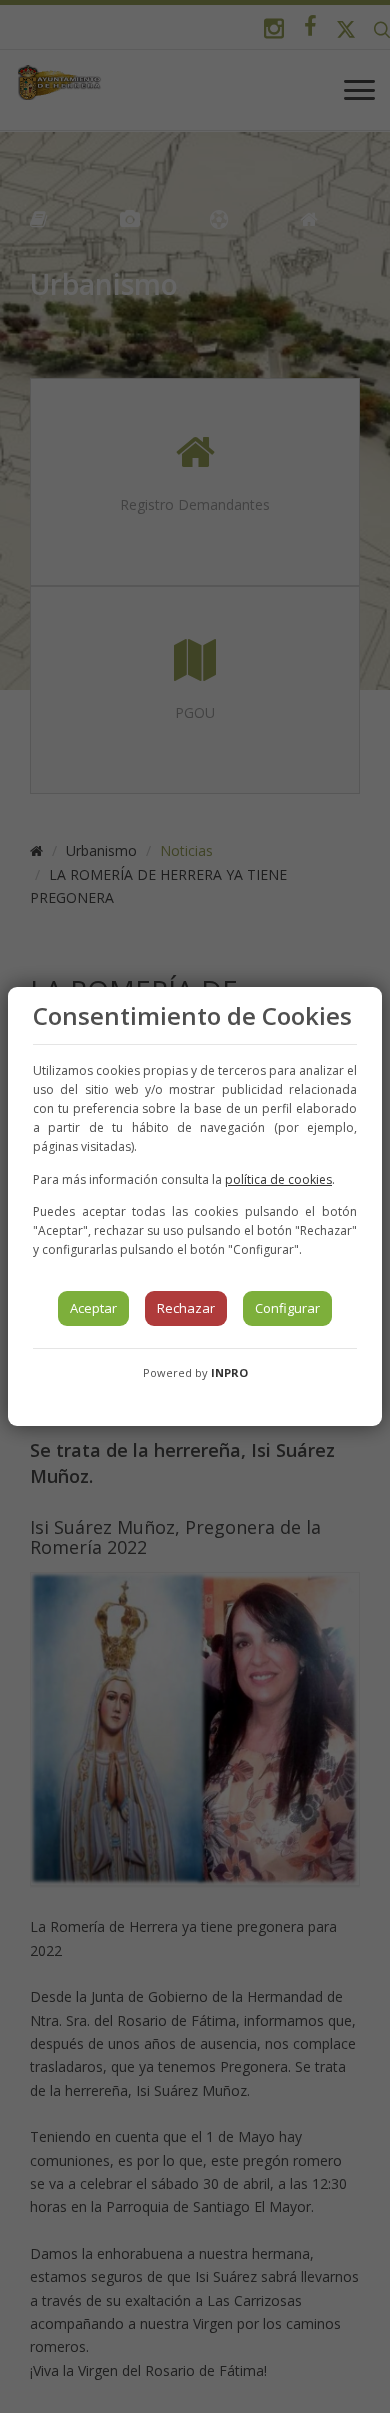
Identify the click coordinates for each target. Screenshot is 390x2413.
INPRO (229, 1372)
